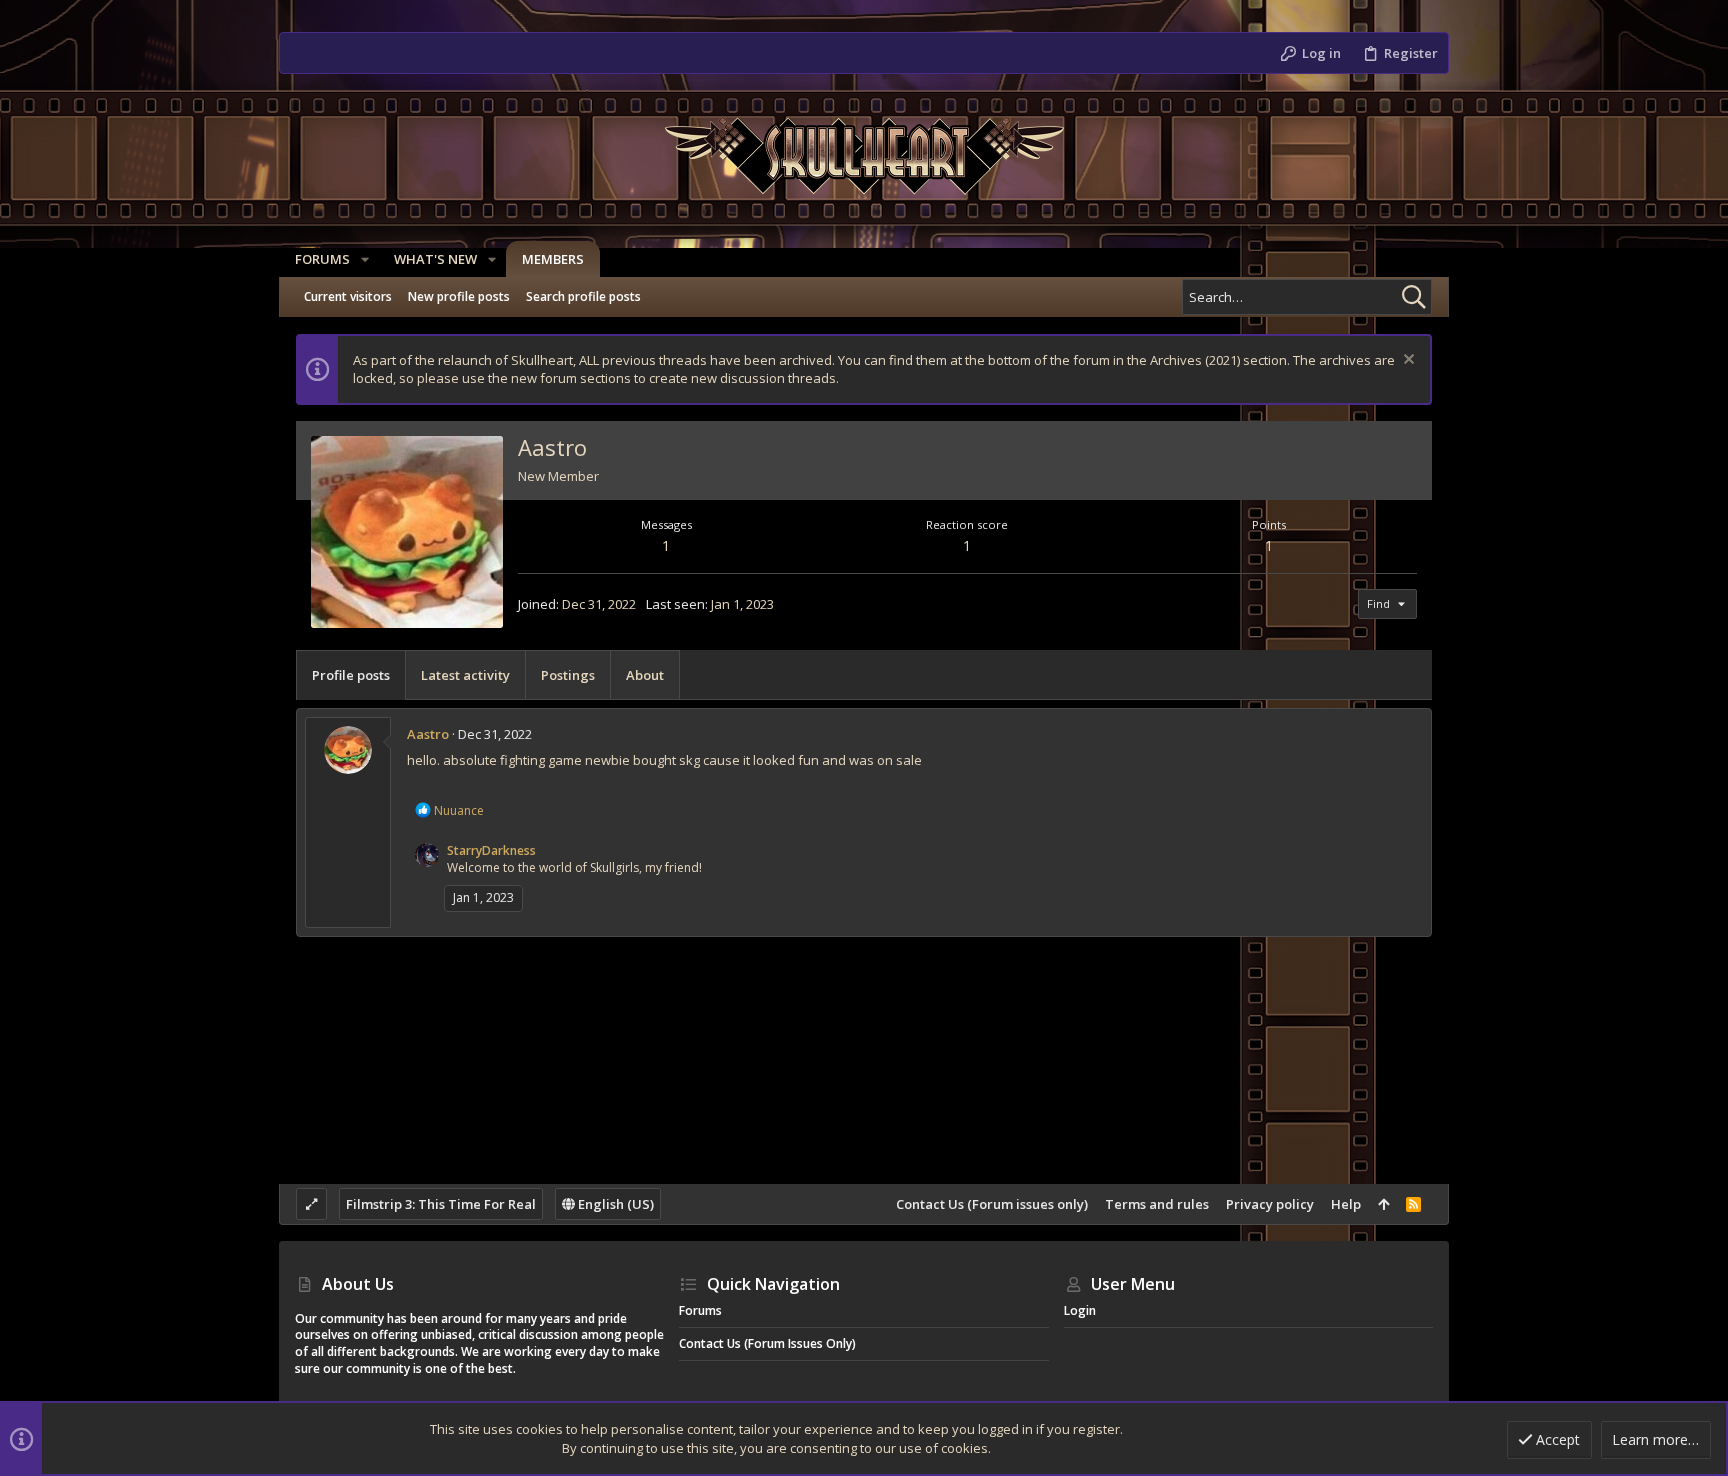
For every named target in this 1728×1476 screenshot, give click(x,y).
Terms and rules (1157, 1204)
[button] (365, 259)
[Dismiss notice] (1406, 361)
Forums (700, 1310)
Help (1346, 1204)
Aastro (428, 734)
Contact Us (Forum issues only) (992, 1204)
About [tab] (645, 675)
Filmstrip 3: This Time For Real (441, 1204)
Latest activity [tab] (465, 675)
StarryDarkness (491, 850)
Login (1080, 1310)
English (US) (614, 1204)
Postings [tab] (568, 675)
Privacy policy (1270, 1204)
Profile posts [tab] (351, 675)
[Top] (1383, 1204)
